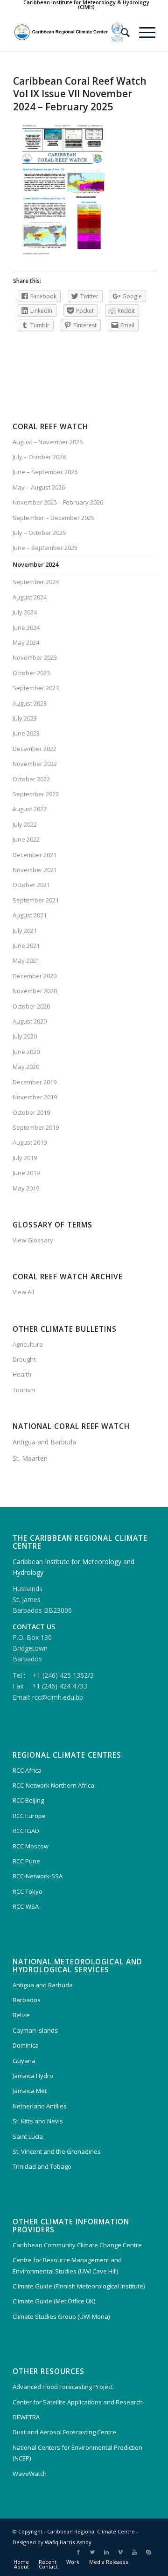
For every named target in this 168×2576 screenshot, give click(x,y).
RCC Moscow (31, 1846)
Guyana (24, 2061)
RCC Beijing (28, 1800)
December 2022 (35, 749)
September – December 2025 (53, 518)
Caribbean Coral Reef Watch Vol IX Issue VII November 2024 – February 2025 (80, 94)
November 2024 (35, 564)
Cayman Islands (35, 2030)
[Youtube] (134, 2552)
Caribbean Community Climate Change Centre (77, 2245)
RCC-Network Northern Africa (53, 1785)
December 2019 (35, 1082)
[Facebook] (78, 2552)
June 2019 (26, 1173)
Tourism (24, 1390)
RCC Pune (26, 1861)
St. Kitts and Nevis (38, 2121)
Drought (24, 1359)
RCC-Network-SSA (38, 1876)
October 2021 (31, 885)
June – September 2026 (45, 472)
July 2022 (25, 824)
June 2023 (26, 733)
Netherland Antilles (40, 2106)
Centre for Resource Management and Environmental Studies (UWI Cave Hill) (67, 2265)
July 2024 (25, 612)
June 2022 (26, 839)
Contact (48, 2566)
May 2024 (26, 642)
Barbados (27, 2000)
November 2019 (35, 1097)
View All (23, 1292)
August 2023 (30, 703)
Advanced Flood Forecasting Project (63, 2387)
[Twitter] (92, 2552)
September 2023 (36, 688)
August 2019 (30, 1142)
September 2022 (36, 794)
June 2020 (26, 1052)
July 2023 (25, 718)
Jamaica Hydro (33, 2076)
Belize (21, 2015)
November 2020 (35, 991)
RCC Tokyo (28, 1891)
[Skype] (148, 2552)
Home (21, 2562)
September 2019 (36, 1127)
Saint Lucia (28, 2136)
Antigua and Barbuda (44, 1442)
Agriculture (28, 1344)
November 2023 (35, 657)
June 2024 (26, 628)
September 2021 (36, 900)
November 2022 (35, 764)
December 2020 (35, 976)
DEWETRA (26, 2417)
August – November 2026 (48, 442)
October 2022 (31, 779)
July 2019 (25, 1158)
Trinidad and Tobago (42, 2166)
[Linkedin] (106, 2552)
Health (22, 1374)
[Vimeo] (120, 2552)
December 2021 (35, 855)
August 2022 (30, 809)
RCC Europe (29, 1816)
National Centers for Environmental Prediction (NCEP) (77, 2453)
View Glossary (33, 1240)
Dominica (26, 2045)
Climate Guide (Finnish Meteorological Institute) (79, 2286)
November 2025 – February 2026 (58, 502)
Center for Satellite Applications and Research (78, 2402)
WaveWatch (30, 2474)
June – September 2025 (45, 548)
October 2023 (31, 673)
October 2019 (31, 1112)
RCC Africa (27, 1770)
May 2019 (26, 1188)
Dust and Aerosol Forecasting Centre (64, 2432)
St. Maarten (30, 1458)
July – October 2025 (39, 533)
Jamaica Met (30, 2091)
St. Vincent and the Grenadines (57, 2151)
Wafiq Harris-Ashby (68, 2542)
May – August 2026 (39, 487)
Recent (48, 2562)
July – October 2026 (39, 457)
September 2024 (36, 582)
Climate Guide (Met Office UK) (54, 2301)
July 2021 (25, 931)
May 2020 (26, 1067)
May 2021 (26, 960)
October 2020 (31, 1006)
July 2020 (25, 1036)
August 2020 (30, 1021)
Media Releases (108, 2562)
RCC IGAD (26, 1831)
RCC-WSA (26, 1906)
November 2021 (35, 870)
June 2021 (26, 945)
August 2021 (30, 915)
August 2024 (30, 597)
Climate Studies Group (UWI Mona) (61, 2316)
